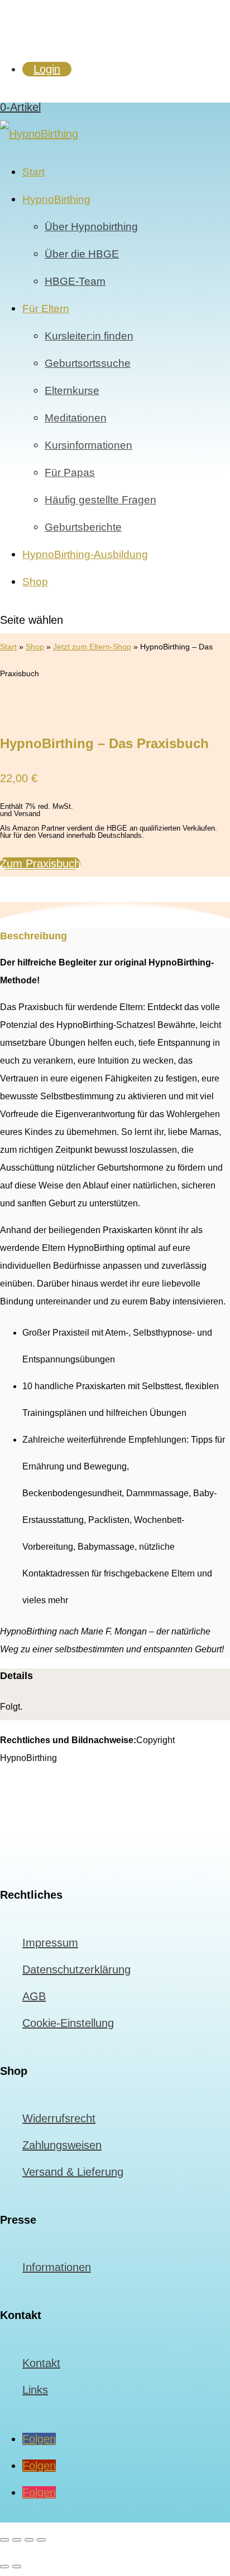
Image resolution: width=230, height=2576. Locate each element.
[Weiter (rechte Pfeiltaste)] (17, 2567)
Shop (35, 582)
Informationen (57, 2267)
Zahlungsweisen (62, 2145)
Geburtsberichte (83, 527)
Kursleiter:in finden (89, 336)
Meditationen (76, 418)
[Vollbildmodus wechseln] (17, 2540)
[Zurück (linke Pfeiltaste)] (4, 2567)
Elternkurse (72, 390)
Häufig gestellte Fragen (100, 500)
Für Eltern (46, 309)
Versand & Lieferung (73, 2172)
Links (35, 2390)
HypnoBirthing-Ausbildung (85, 554)
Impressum (50, 1943)
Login (47, 69)
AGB (34, 1996)
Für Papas (70, 472)
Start (33, 172)
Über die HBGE (82, 254)
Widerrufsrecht (59, 2118)
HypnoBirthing (56, 199)
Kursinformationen (88, 445)
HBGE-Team (75, 281)
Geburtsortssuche (88, 363)
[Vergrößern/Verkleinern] (4, 2540)
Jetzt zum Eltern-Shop (92, 647)
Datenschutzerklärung (76, 1969)
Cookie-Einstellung (68, 2023)
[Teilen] (29, 2540)
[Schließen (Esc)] (41, 2540)
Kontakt (41, 2363)
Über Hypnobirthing (91, 227)
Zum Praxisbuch (40, 863)
